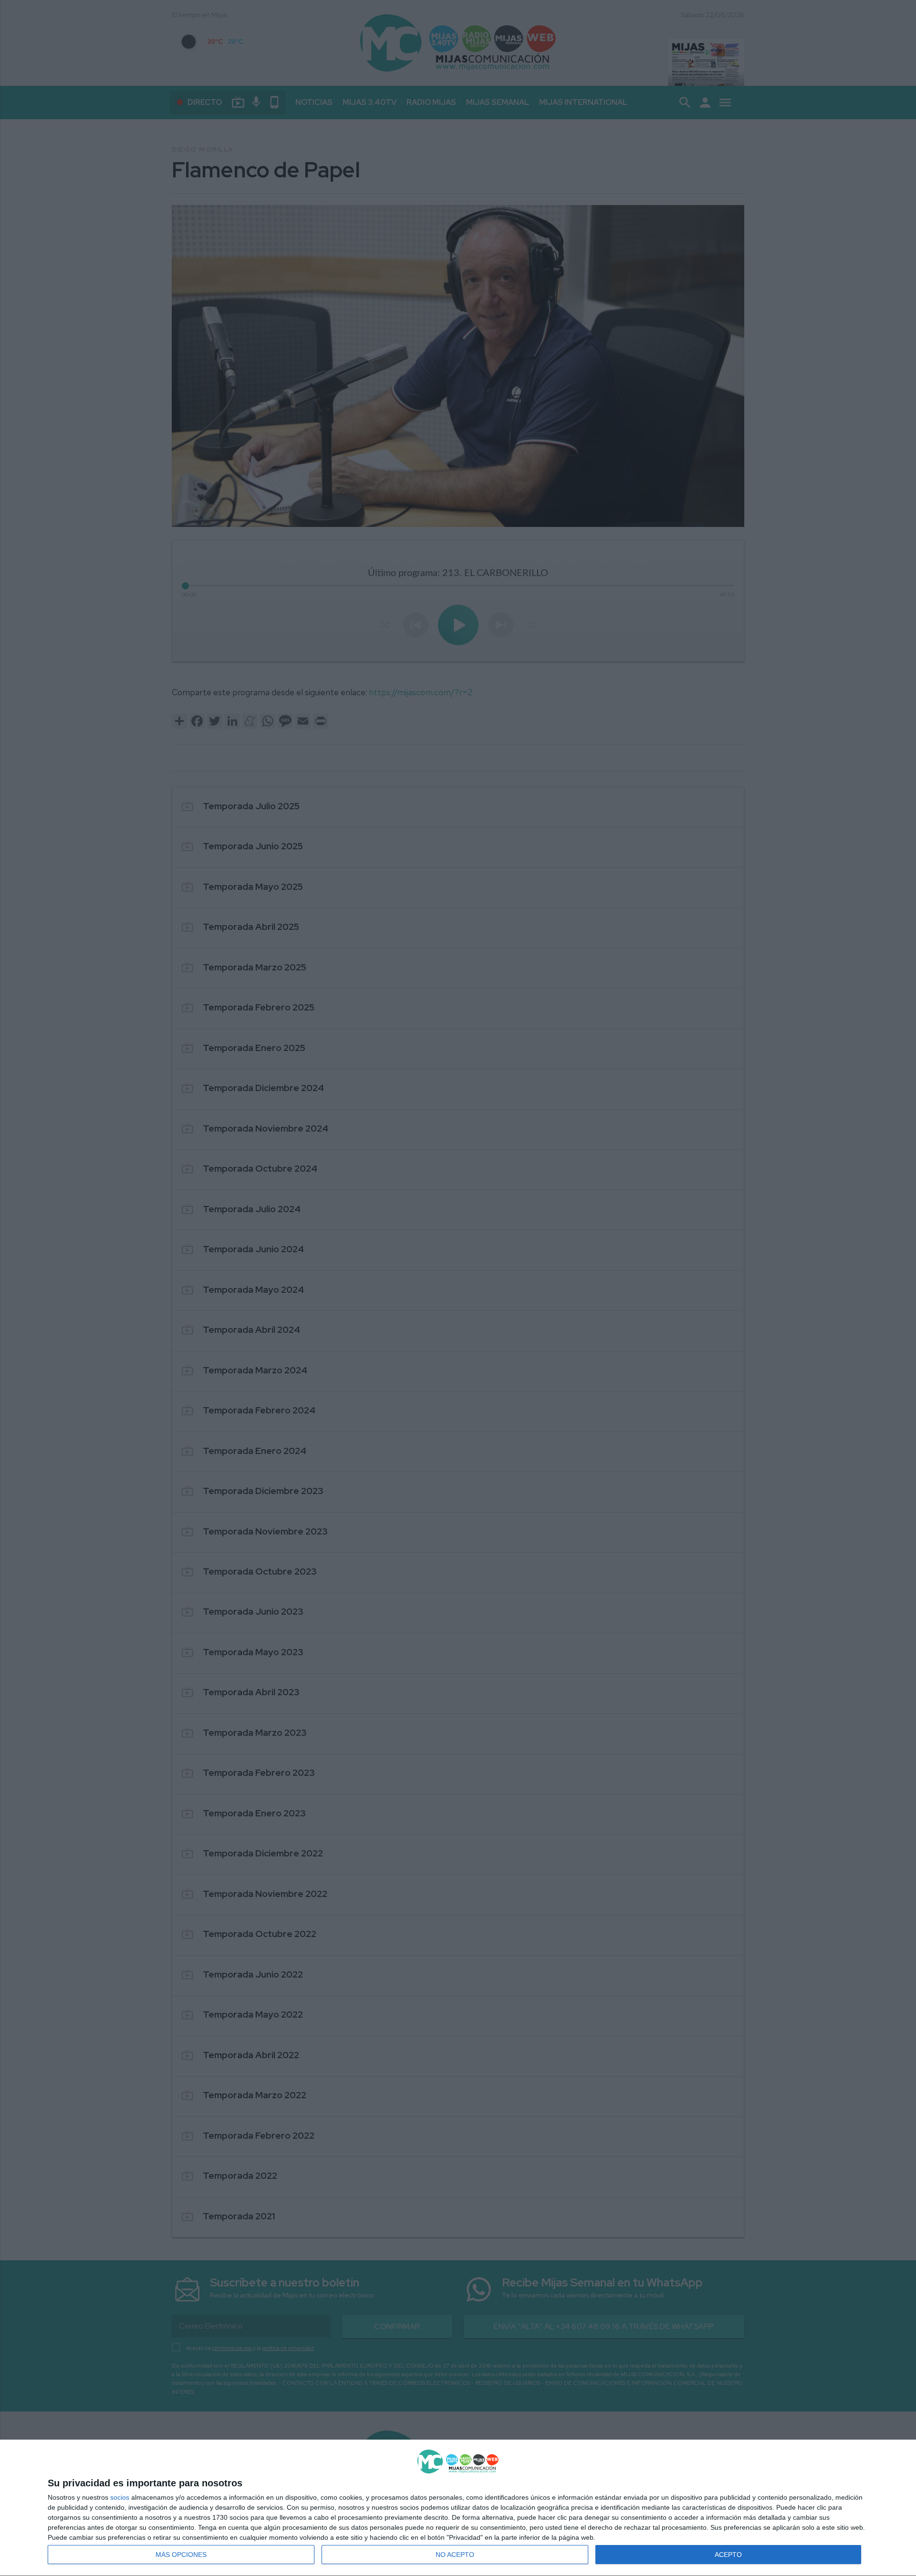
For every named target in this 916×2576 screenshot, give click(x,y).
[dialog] (458, 2508)
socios (120, 2497)
